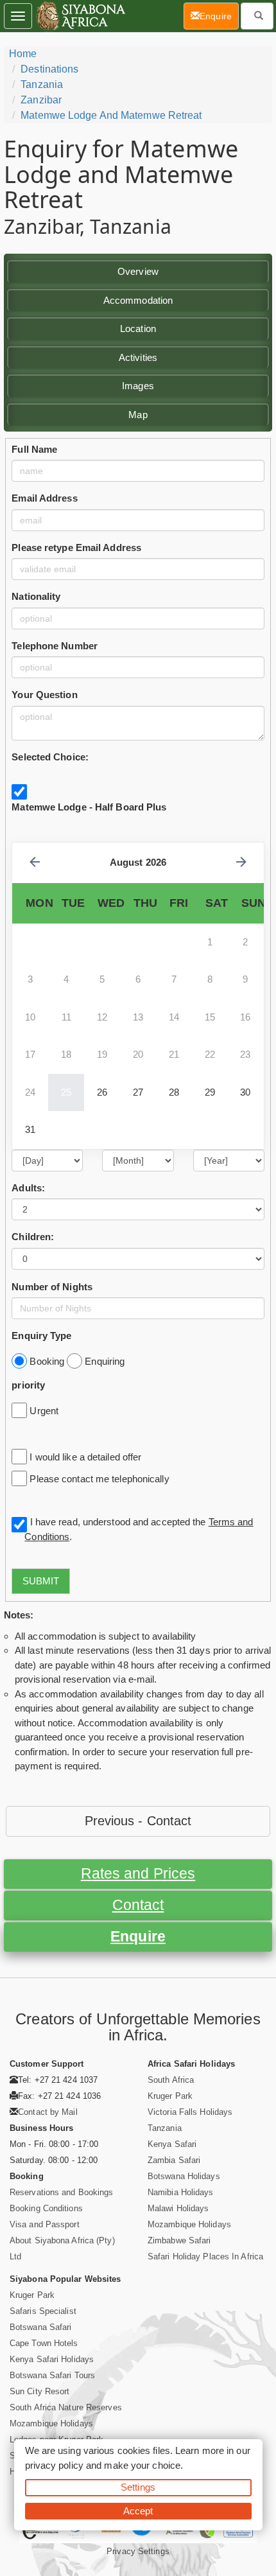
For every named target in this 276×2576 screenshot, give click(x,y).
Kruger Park (170, 2096)
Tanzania (42, 84)
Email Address (44, 498)
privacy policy (54, 2465)
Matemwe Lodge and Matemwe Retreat (111, 115)
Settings (138, 2487)
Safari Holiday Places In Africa (205, 2256)
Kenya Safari (172, 2144)
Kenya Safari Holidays (52, 2359)
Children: (33, 1237)
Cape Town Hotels (44, 2343)
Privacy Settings (138, 2551)
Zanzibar (41, 100)
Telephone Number (55, 646)
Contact (138, 1905)
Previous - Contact (138, 1821)
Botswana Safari (41, 2327)
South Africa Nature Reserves (66, 2407)
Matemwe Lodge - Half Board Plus (89, 807)
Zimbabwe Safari (179, 2240)
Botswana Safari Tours (52, 2375)
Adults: (28, 1188)
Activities (138, 357)
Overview (138, 271)
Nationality (36, 596)
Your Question (44, 695)
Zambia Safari (174, 2160)
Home (23, 54)
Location (138, 329)
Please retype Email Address (76, 548)
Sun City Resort (40, 2391)
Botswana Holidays (184, 2176)
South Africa (171, 2080)
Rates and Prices (138, 1874)
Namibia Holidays (181, 2192)
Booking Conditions (46, 2208)
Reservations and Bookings (62, 2192)
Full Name (34, 449)
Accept (138, 2511)
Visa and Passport (45, 2224)
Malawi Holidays (178, 2208)
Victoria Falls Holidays (190, 2112)
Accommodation (138, 300)
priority (28, 1385)
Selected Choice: (50, 757)
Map (138, 415)
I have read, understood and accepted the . (139, 1529)
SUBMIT (41, 1581)
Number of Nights (52, 1287)
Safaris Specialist (43, 2311)
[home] (80, 16)
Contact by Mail (48, 2112)
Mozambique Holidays (189, 2224)
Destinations (49, 69)
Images (138, 386)
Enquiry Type (41, 1336)
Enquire (138, 1937)
